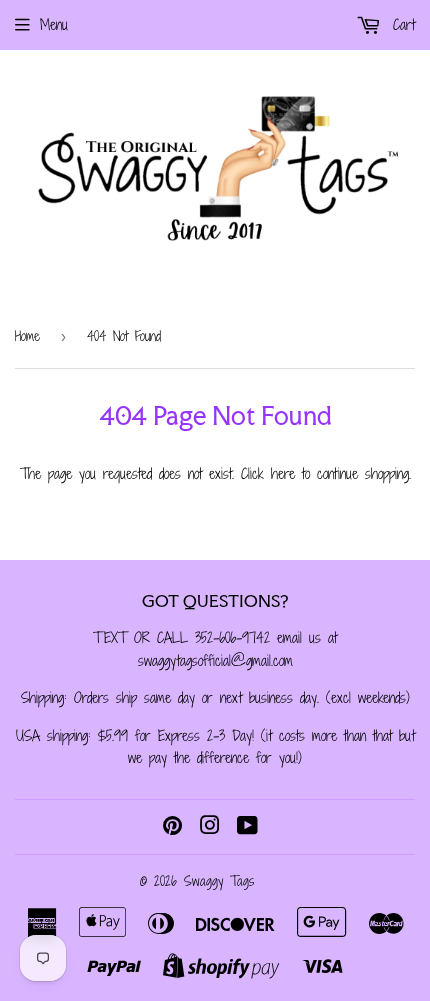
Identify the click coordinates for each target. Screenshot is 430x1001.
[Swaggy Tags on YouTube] (247, 827)
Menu (54, 24)
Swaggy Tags (219, 881)
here (283, 473)
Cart (400, 24)
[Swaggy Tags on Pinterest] (172, 827)
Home (27, 336)
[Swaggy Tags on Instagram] (210, 827)
